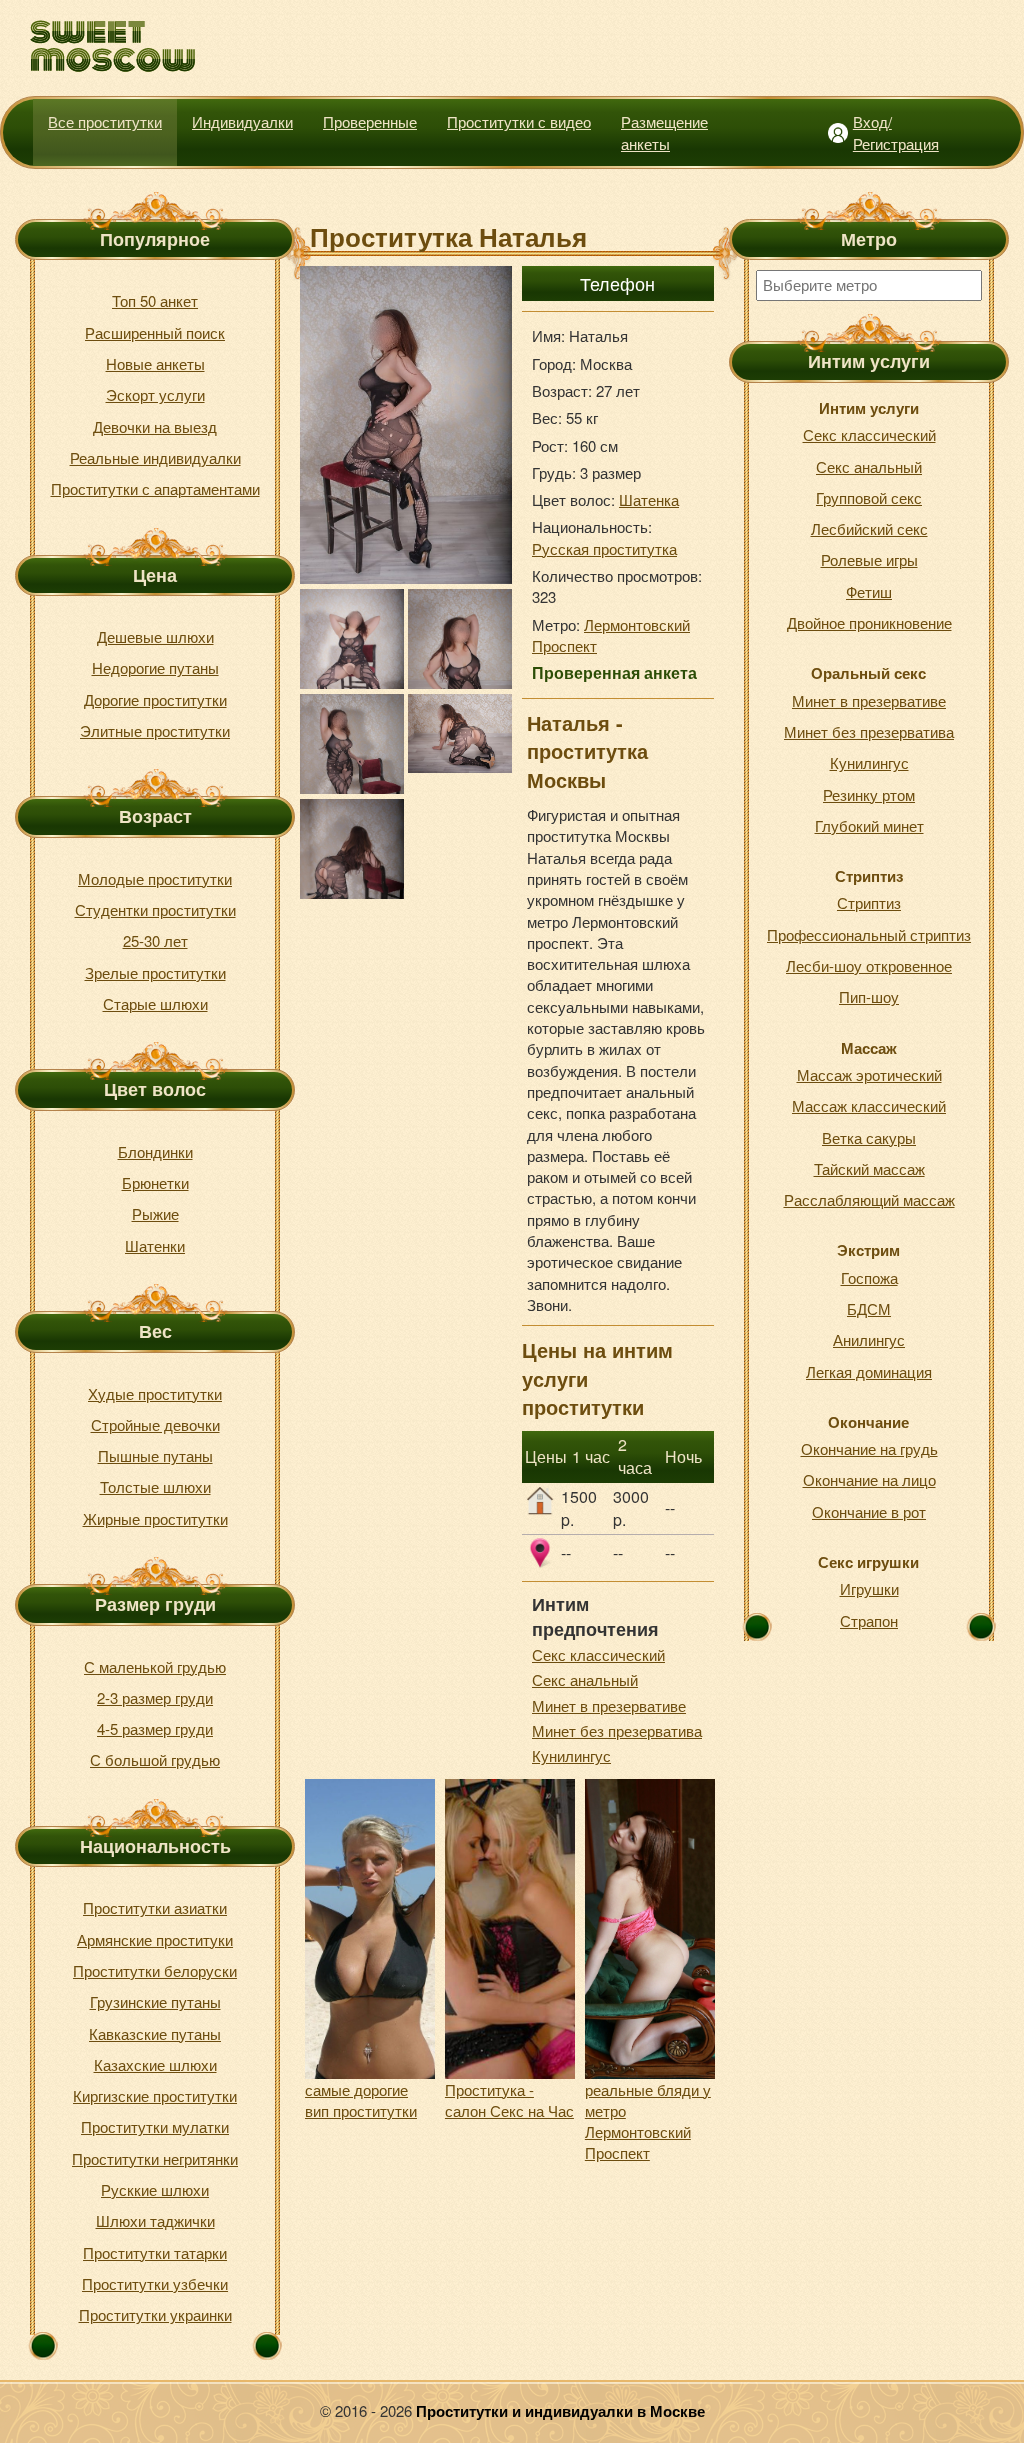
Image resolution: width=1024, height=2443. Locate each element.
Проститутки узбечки (155, 2283)
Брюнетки (155, 1182)
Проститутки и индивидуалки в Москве (560, 2411)
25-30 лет (155, 940)
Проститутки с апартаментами (155, 488)
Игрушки (869, 1588)
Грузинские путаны (155, 2001)
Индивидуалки (242, 121)
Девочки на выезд (155, 426)
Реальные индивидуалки (155, 457)
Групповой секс (869, 497)
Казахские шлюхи (155, 2064)
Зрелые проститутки (155, 972)
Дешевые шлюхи (155, 636)
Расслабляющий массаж (869, 1199)
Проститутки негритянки (155, 2158)
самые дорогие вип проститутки (361, 2100)
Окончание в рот (869, 1511)
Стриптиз (869, 902)
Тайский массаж (869, 1168)
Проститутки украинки (155, 2314)
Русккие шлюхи (155, 2189)
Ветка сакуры (869, 1137)
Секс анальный (585, 1679)
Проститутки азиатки (155, 1907)
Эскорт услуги (155, 394)
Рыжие (155, 1213)
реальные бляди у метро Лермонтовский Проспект (648, 2121)
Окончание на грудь (869, 1448)
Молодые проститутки (155, 878)
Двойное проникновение (869, 622)
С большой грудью (155, 1759)
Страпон (869, 1620)
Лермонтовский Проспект (611, 635)
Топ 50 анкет (155, 300)
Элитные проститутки (155, 730)
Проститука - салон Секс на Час (509, 2100)
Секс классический (598, 1654)
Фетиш (869, 591)
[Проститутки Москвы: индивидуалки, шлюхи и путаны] (113, 46)
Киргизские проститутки (155, 2095)
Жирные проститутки (155, 1518)
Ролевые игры (869, 559)
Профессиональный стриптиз (869, 934)
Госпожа (869, 1277)
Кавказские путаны (155, 2033)
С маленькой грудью (155, 1666)
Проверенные (370, 121)
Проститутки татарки (155, 2252)
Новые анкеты (155, 363)
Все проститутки (105, 121)
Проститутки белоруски (155, 1970)
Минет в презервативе (609, 1705)
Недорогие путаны (155, 667)
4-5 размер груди (155, 1728)
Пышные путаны (155, 1455)
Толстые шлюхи (155, 1486)
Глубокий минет (869, 825)
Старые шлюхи (155, 1003)
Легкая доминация (869, 1371)
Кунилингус (571, 1755)
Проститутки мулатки (155, 2126)
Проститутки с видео (519, 121)
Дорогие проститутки (155, 699)
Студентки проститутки (155, 909)
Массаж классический (869, 1105)
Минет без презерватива (617, 1730)
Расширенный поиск (155, 332)
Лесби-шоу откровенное (869, 965)
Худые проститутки (155, 1393)
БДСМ (869, 1308)
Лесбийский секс (869, 528)
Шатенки (155, 1245)
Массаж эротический (869, 1074)
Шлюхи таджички (155, 2220)
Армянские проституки (155, 1939)
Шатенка (649, 499)
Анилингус (869, 1339)
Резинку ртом (869, 794)
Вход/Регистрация (896, 132)
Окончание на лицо (869, 1479)
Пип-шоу (869, 996)
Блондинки (155, 1151)
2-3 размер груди (155, 1697)
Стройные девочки (155, 1424)
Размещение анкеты (664, 132)
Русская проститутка (604, 548)
